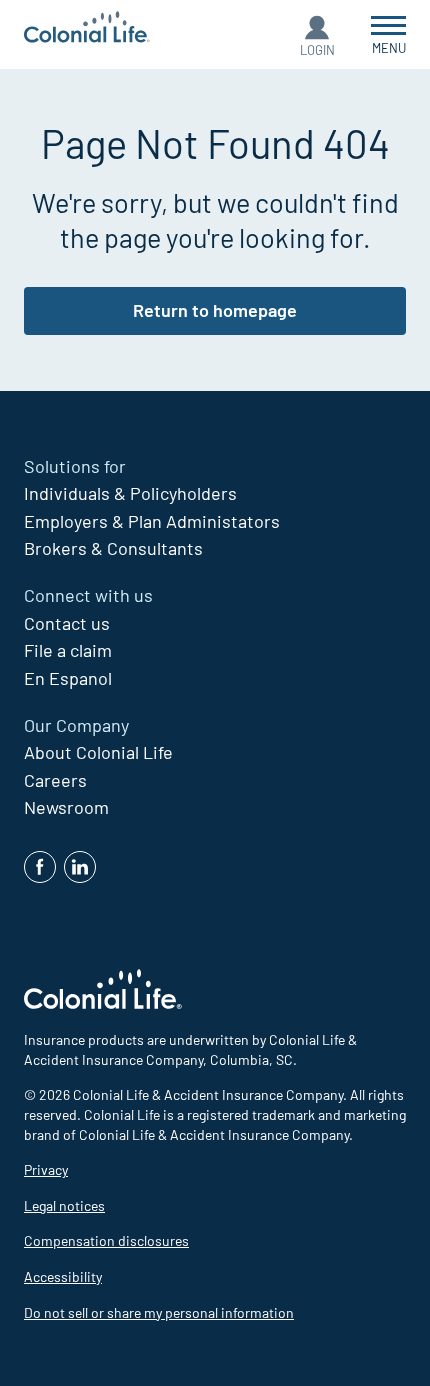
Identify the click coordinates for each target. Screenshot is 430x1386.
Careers (55, 780)
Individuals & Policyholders (130, 493)
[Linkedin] (80, 867)
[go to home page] (87, 29)
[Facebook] (40, 867)
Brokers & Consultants (113, 548)
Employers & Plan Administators (152, 521)
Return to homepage (215, 310)
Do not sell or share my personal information (159, 1312)
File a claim (68, 650)
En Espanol (68, 678)
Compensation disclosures (106, 1240)
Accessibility (63, 1276)
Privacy (46, 1169)
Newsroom (66, 807)
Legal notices (64, 1205)
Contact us (67, 623)
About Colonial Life (98, 752)
